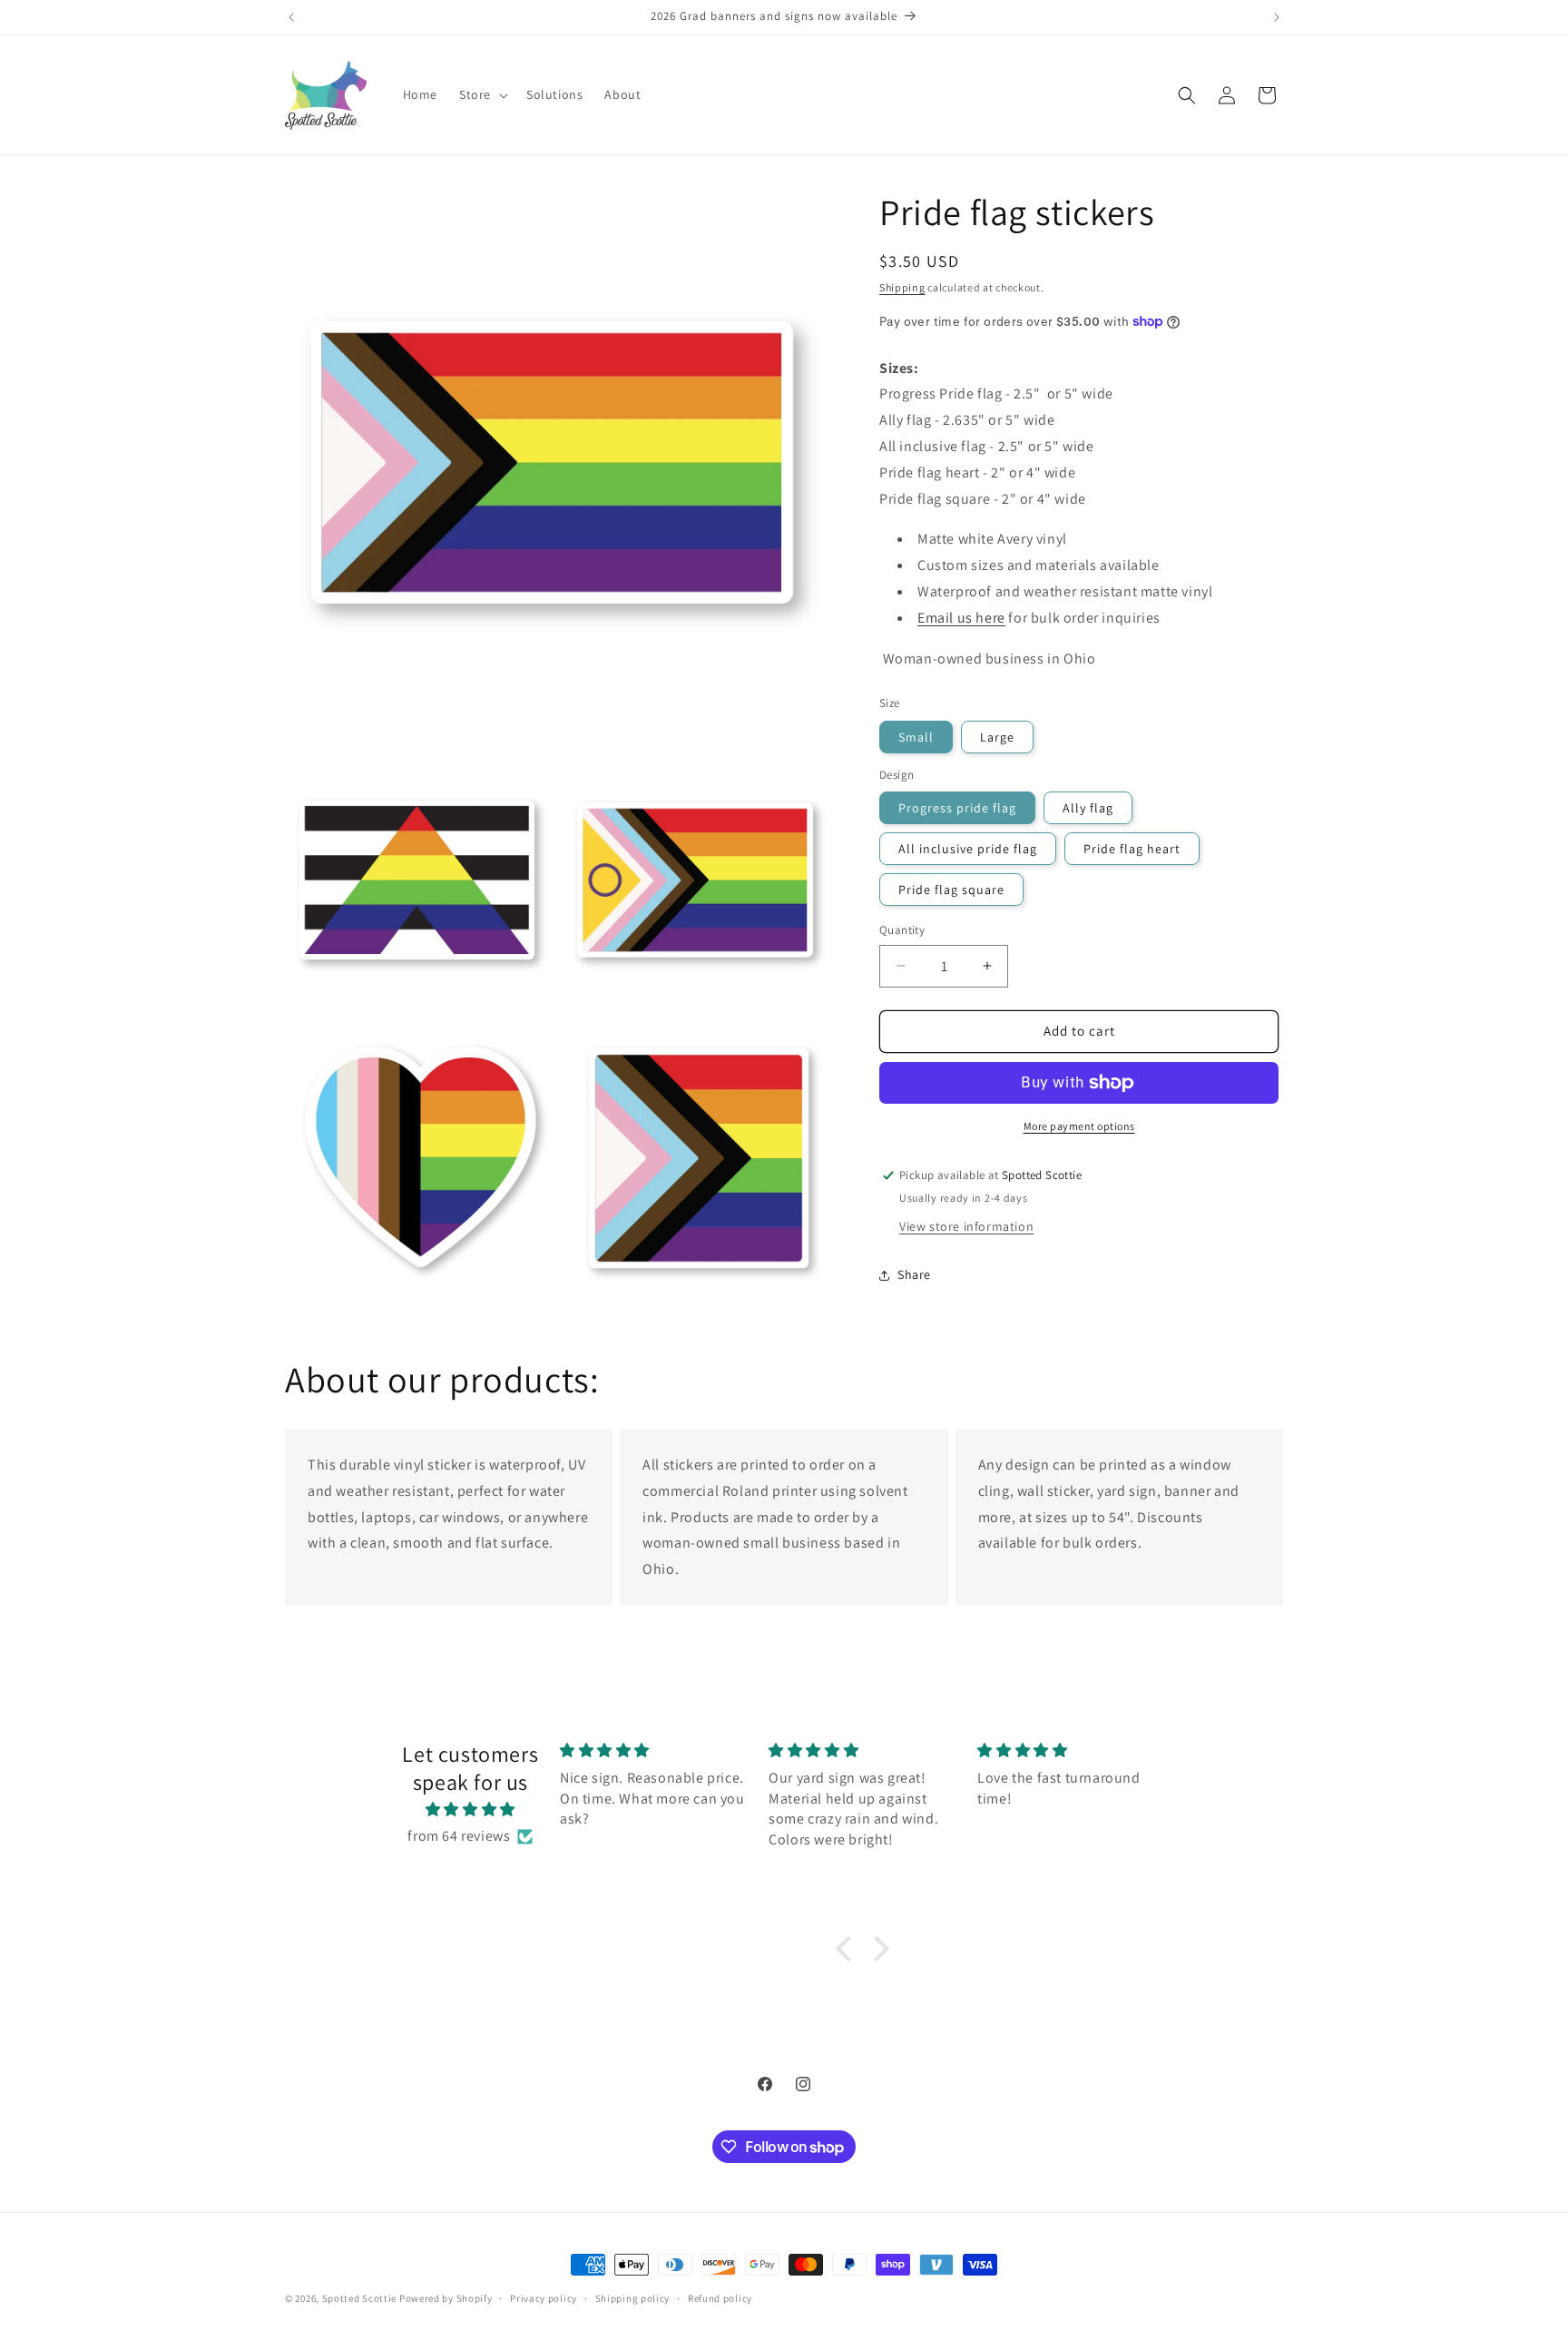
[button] (482, 94)
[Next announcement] (1277, 17)
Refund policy (720, 2298)
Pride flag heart (1132, 849)
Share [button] (914, 1274)
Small (916, 737)
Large (997, 737)
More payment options (1079, 1126)
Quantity (902, 930)
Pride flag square (951, 890)
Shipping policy (633, 2298)
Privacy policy (544, 2298)
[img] (470, 1810)
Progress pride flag (957, 808)
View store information (966, 1226)
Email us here (961, 618)
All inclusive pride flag (968, 849)
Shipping (902, 287)
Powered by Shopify (446, 2298)
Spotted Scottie (360, 2298)
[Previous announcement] (291, 17)
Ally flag (1088, 808)
